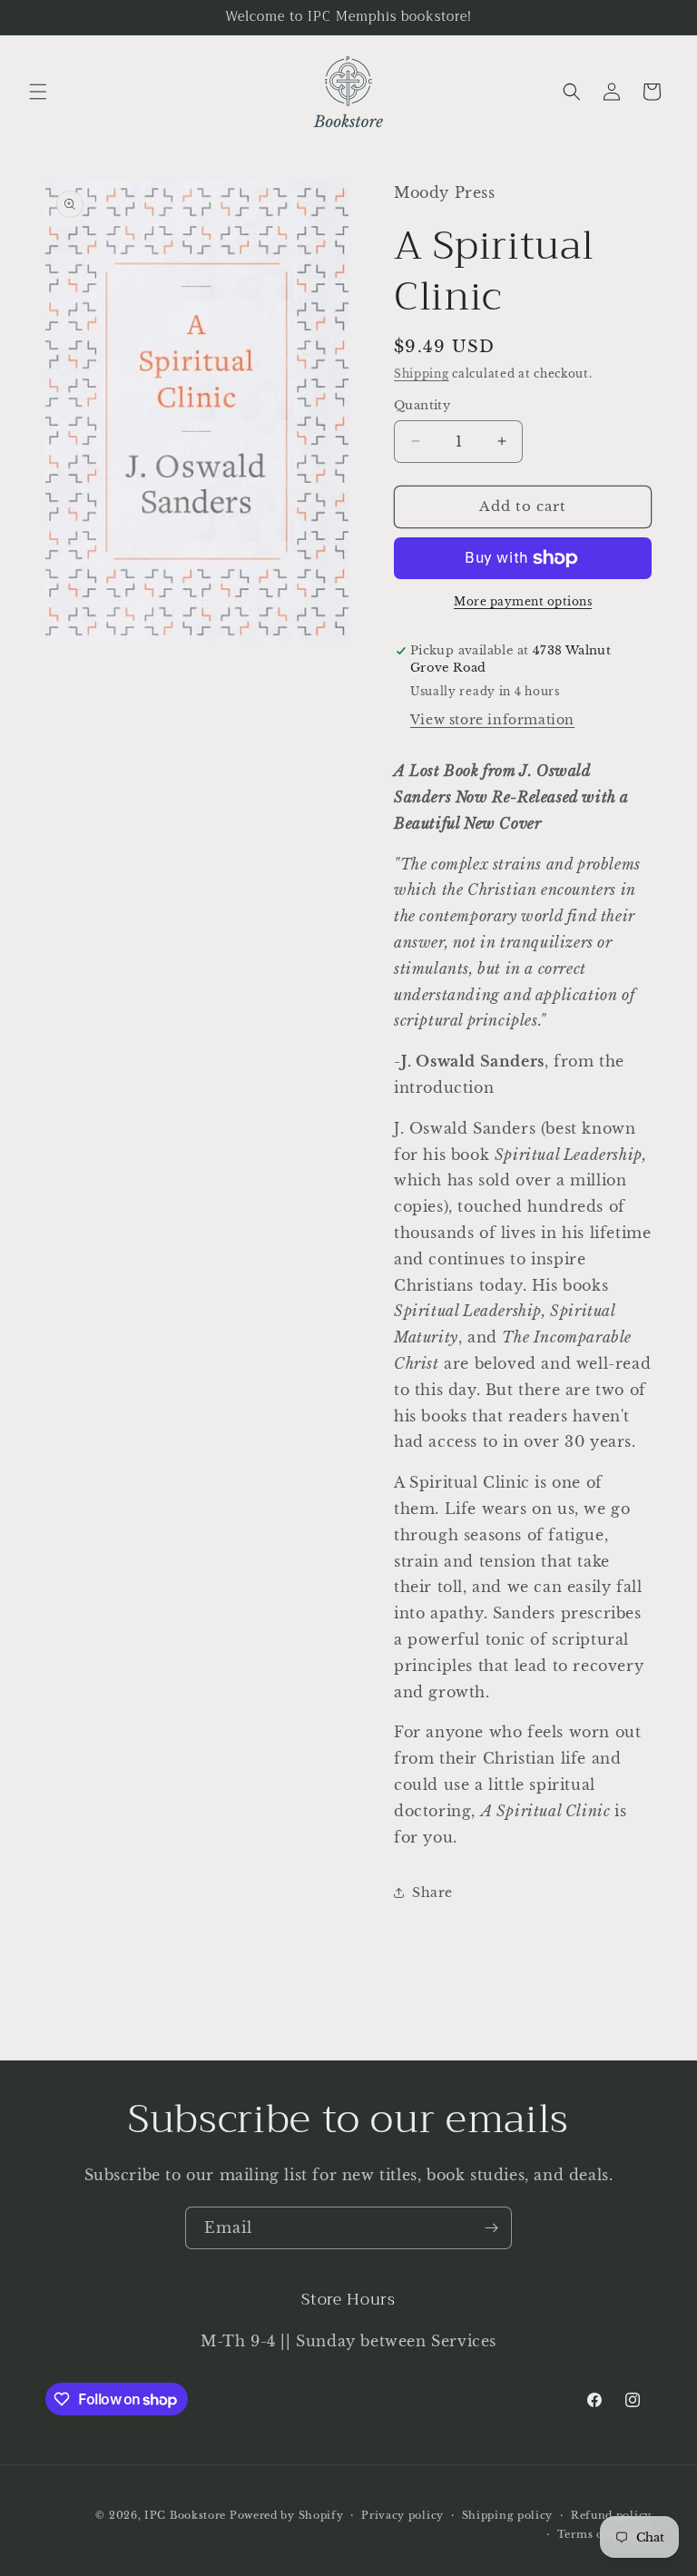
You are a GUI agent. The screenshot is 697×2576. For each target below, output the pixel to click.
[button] (38, 92)
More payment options (523, 601)
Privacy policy (402, 2515)
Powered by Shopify (287, 2515)
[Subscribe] (491, 2228)
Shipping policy (508, 2515)
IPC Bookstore (185, 2515)
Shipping (422, 374)
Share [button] (432, 1893)
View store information (492, 720)
